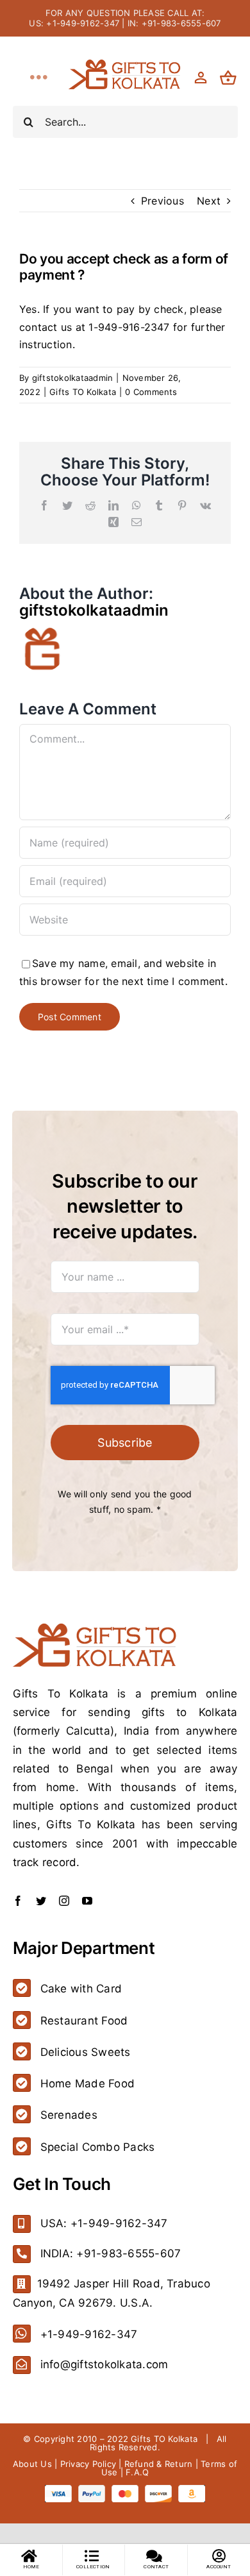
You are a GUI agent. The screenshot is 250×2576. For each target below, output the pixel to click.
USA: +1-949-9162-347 (104, 2223)
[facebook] (18, 1901)
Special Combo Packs (98, 2147)
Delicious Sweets (86, 2052)
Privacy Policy (88, 2464)
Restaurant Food (84, 2021)
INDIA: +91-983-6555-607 (111, 2253)
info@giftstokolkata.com (104, 2364)
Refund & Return (159, 2464)
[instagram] (64, 1901)
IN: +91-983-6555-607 (174, 23)
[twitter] (41, 1901)
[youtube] (87, 1901)
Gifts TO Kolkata (83, 392)
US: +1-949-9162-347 (74, 23)
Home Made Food (88, 2084)
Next (209, 201)
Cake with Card (81, 1989)
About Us (32, 2464)
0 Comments (151, 392)
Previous (162, 201)
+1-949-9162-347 (89, 2334)
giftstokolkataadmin (73, 378)
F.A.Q (137, 2472)
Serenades (69, 2115)
